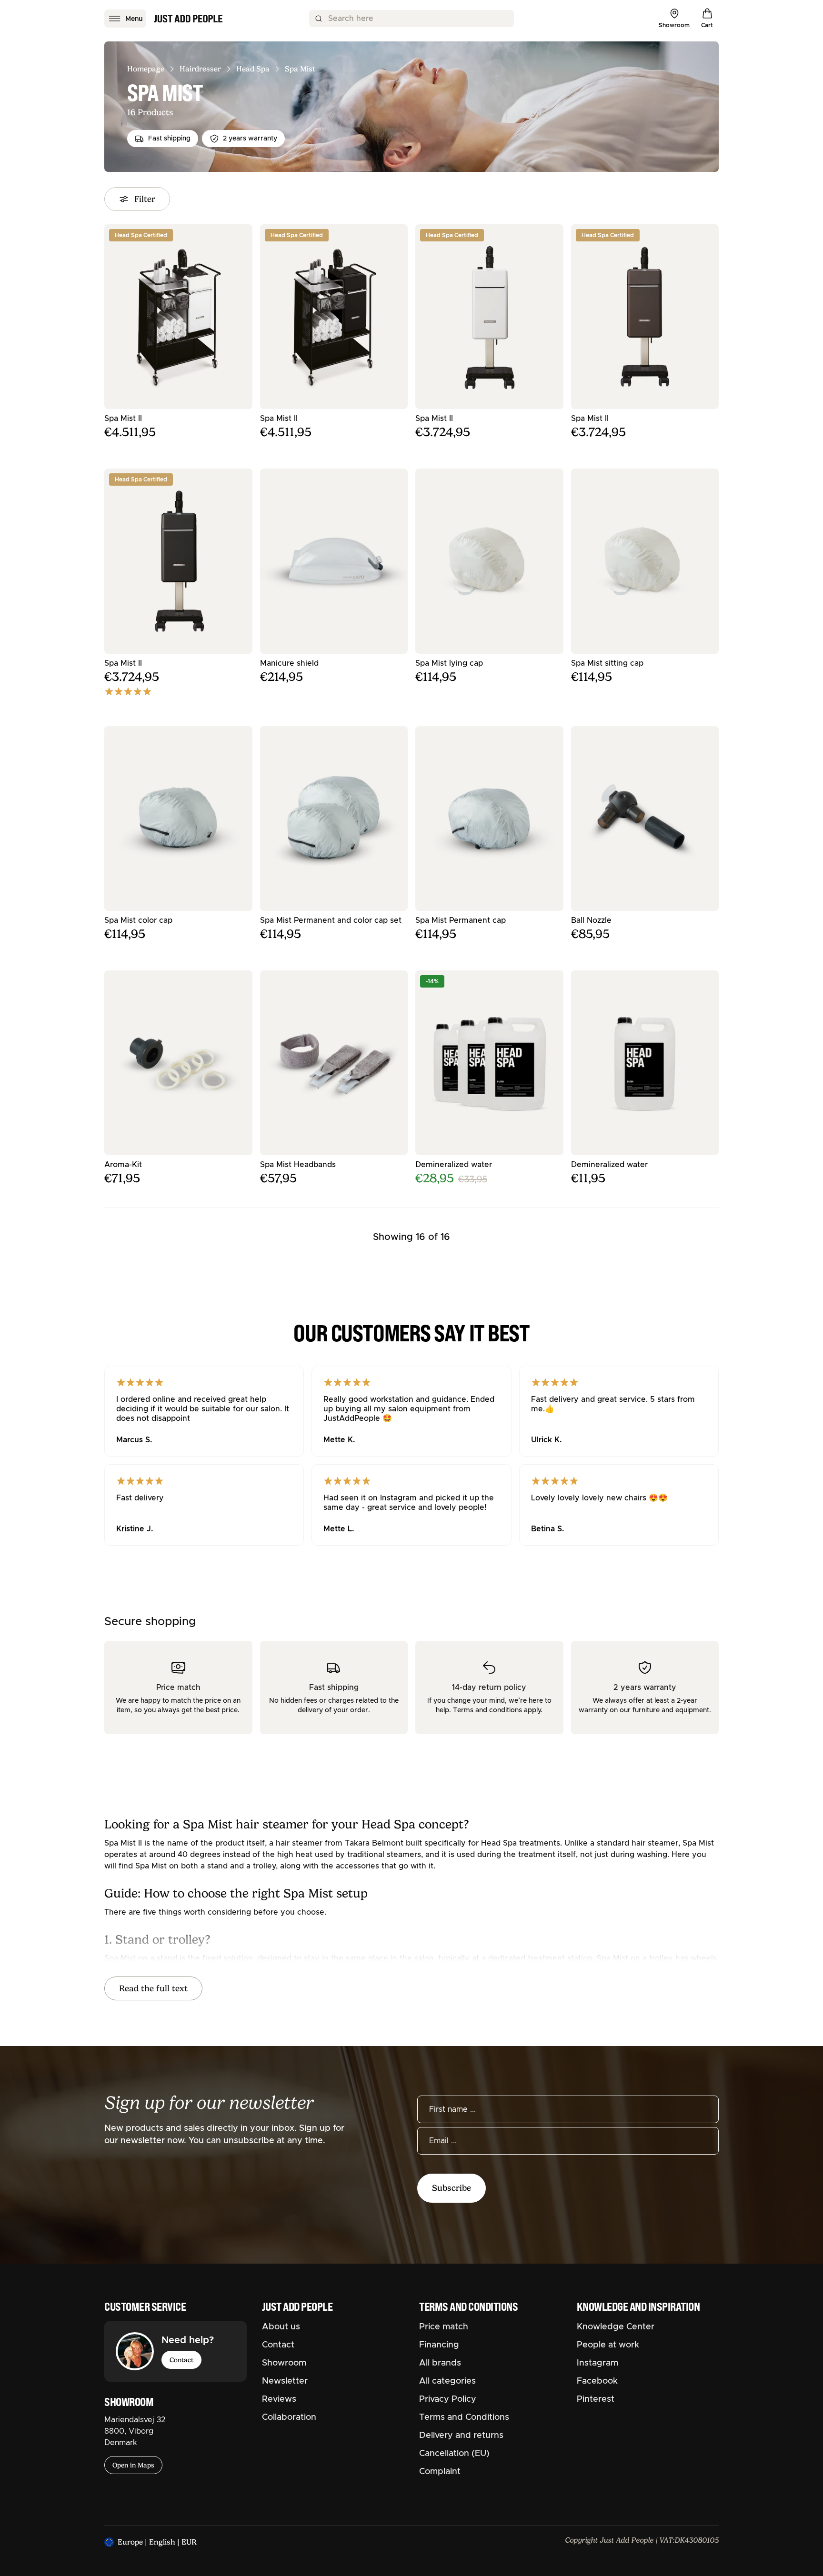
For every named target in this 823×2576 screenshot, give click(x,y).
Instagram (597, 2363)
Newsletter (285, 2381)
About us (281, 2327)
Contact (181, 2360)
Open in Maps (133, 2465)
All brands (440, 2363)
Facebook (597, 2381)
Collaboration (289, 2417)
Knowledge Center (616, 2327)
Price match (444, 2327)
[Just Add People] (188, 19)
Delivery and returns (461, 2436)
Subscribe (452, 2188)
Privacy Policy (448, 2399)
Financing (439, 2345)
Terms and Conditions (464, 2417)
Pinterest (596, 2399)
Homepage (146, 69)
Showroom (284, 2363)
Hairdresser (200, 69)
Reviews (279, 2399)
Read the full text (153, 1988)
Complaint (440, 2472)
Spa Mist (300, 69)
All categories (447, 2381)
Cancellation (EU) (454, 2454)
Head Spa (253, 69)
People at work (608, 2345)
